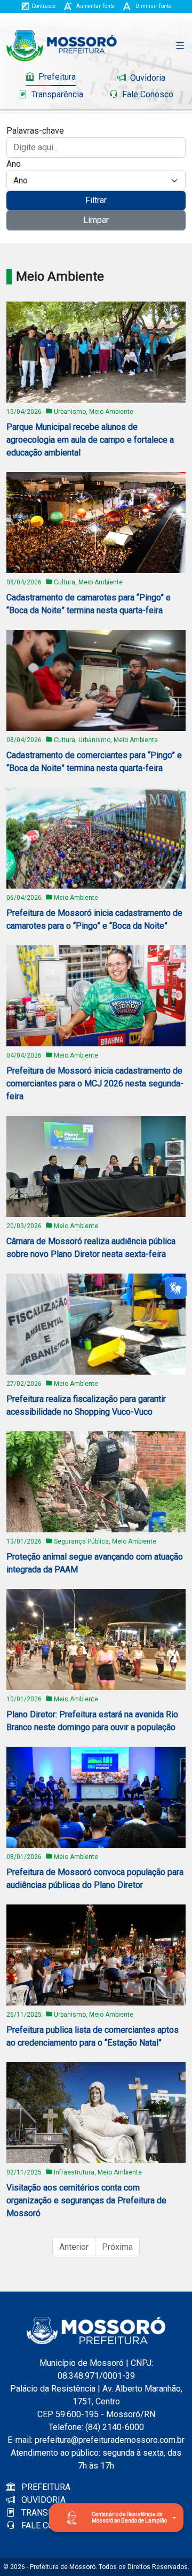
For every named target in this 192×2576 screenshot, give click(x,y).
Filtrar (96, 200)
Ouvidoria (147, 78)
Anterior (74, 2247)
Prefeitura (56, 77)
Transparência (56, 94)
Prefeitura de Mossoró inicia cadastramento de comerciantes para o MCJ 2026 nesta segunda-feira (95, 1083)
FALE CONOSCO (51, 2525)
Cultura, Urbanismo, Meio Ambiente (106, 740)
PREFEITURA (45, 2487)
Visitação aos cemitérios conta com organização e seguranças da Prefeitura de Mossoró (86, 2200)
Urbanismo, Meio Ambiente (94, 412)
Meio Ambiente (76, 898)
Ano (14, 164)
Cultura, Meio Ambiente (88, 582)
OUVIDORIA (42, 2500)
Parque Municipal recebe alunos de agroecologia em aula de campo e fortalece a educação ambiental (90, 440)
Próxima (117, 2247)
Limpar (96, 220)
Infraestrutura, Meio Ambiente (98, 2172)
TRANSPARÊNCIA (54, 2513)
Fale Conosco (147, 94)
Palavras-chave (35, 131)
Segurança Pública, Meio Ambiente (105, 1541)
